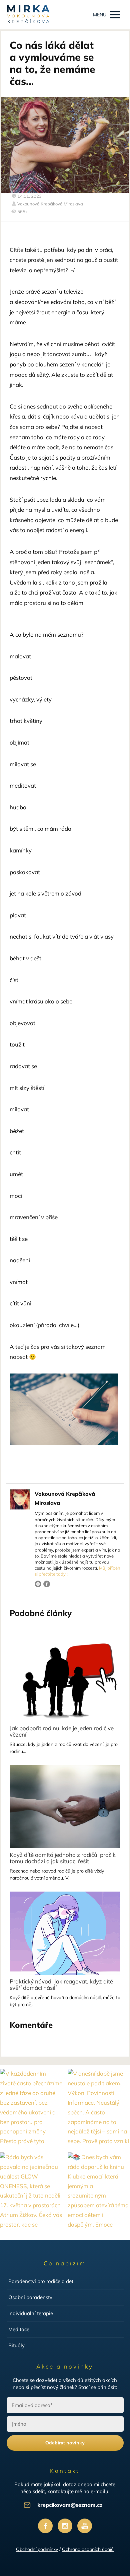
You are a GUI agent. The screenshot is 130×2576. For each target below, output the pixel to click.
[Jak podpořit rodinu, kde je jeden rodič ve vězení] (65, 1680)
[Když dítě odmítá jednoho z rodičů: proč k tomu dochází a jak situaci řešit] (65, 1807)
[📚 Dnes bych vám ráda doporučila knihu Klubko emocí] (99, 2192)
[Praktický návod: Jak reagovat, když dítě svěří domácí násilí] (65, 1933)
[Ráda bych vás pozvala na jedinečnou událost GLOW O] (31, 2192)
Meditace (19, 2329)
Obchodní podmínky (37, 2549)
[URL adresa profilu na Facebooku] (47, 1584)
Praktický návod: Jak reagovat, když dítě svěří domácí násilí (61, 1984)
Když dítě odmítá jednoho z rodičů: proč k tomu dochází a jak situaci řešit (63, 1858)
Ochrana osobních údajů (88, 2549)
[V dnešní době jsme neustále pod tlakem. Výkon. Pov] (99, 2108)
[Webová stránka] (38, 1584)
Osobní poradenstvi (31, 2297)
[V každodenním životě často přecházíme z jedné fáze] (31, 2108)
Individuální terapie (31, 2313)
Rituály (16, 2345)
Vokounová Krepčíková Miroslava (50, 204)
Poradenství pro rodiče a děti (41, 2281)
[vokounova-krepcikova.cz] (28, 15)
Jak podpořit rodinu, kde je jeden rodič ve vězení (62, 1731)
